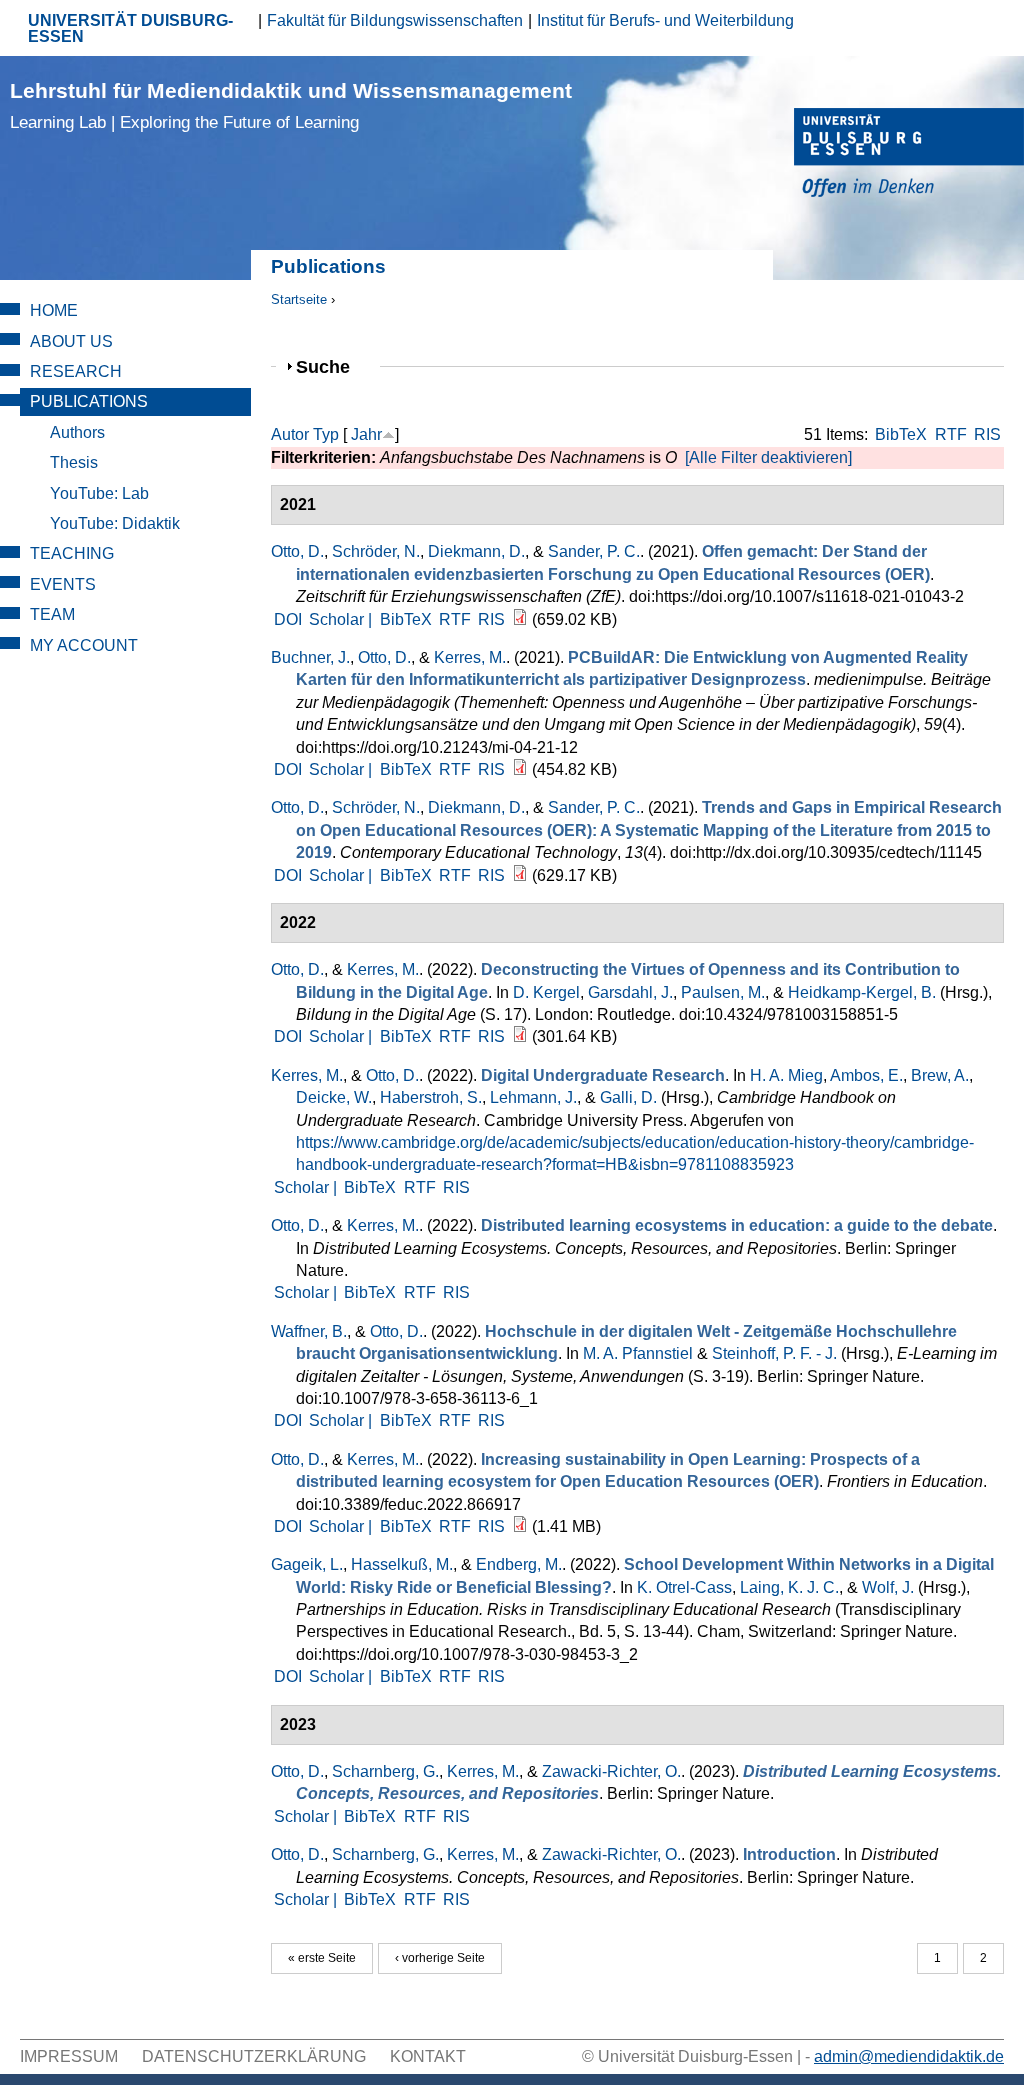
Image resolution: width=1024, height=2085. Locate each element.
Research (76, 371)
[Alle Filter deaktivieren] (768, 457)
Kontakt (428, 2056)
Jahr (366, 434)
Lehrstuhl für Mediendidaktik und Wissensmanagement (291, 105)
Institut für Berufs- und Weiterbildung (665, 20)
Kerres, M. (470, 657)
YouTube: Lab (99, 493)
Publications (89, 401)
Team (52, 614)
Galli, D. (628, 1097)
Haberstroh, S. (431, 1097)
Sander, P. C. (594, 551)
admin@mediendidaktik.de (909, 2056)
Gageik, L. (307, 1564)
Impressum (69, 2056)
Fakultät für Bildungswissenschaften (395, 20)
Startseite (299, 299)
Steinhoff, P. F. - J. (774, 1353)
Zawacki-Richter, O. (611, 1771)
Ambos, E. (866, 1075)
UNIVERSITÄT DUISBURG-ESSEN (130, 28)
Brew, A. (940, 1075)
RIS (987, 434)
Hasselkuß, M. (402, 1564)
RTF (951, 434)
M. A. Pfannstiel (638, 1353)
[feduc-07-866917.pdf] (520, 1526)
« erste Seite (322, 1958)
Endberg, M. (519, 1564)
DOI (288, 619)
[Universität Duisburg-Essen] (909, 155)
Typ (326, 434)
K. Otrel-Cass (684, 1587)
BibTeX (901, 434)
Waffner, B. (309, 1331)
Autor (290, 434)
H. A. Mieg (786, 1075)
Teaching (72, 553)
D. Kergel (546, 992)
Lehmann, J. (533, 1097)
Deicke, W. (334, 1097)
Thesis (74, 462)
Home (54, 310)
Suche (331, 366)
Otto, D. (297, 551)
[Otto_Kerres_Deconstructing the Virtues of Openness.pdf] (520, 1036)
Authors (77, 432)
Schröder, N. (376, 551)
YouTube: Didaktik (115, 523)
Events (63, 584)
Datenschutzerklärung (254, 2056)
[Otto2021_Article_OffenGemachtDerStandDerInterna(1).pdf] (520, 619)
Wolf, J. (888, 1587)
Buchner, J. (310, 657)
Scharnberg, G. (385, 1771)
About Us (71, 341)
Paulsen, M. (723, 992)
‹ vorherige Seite (440, 1958)
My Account (84, 645)
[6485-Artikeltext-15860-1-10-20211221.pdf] (520, 769)
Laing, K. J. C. (789, 1587)
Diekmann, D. (476, 551)
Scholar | (342, 619)
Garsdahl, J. (630, 992)
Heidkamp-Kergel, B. (862, 992)
